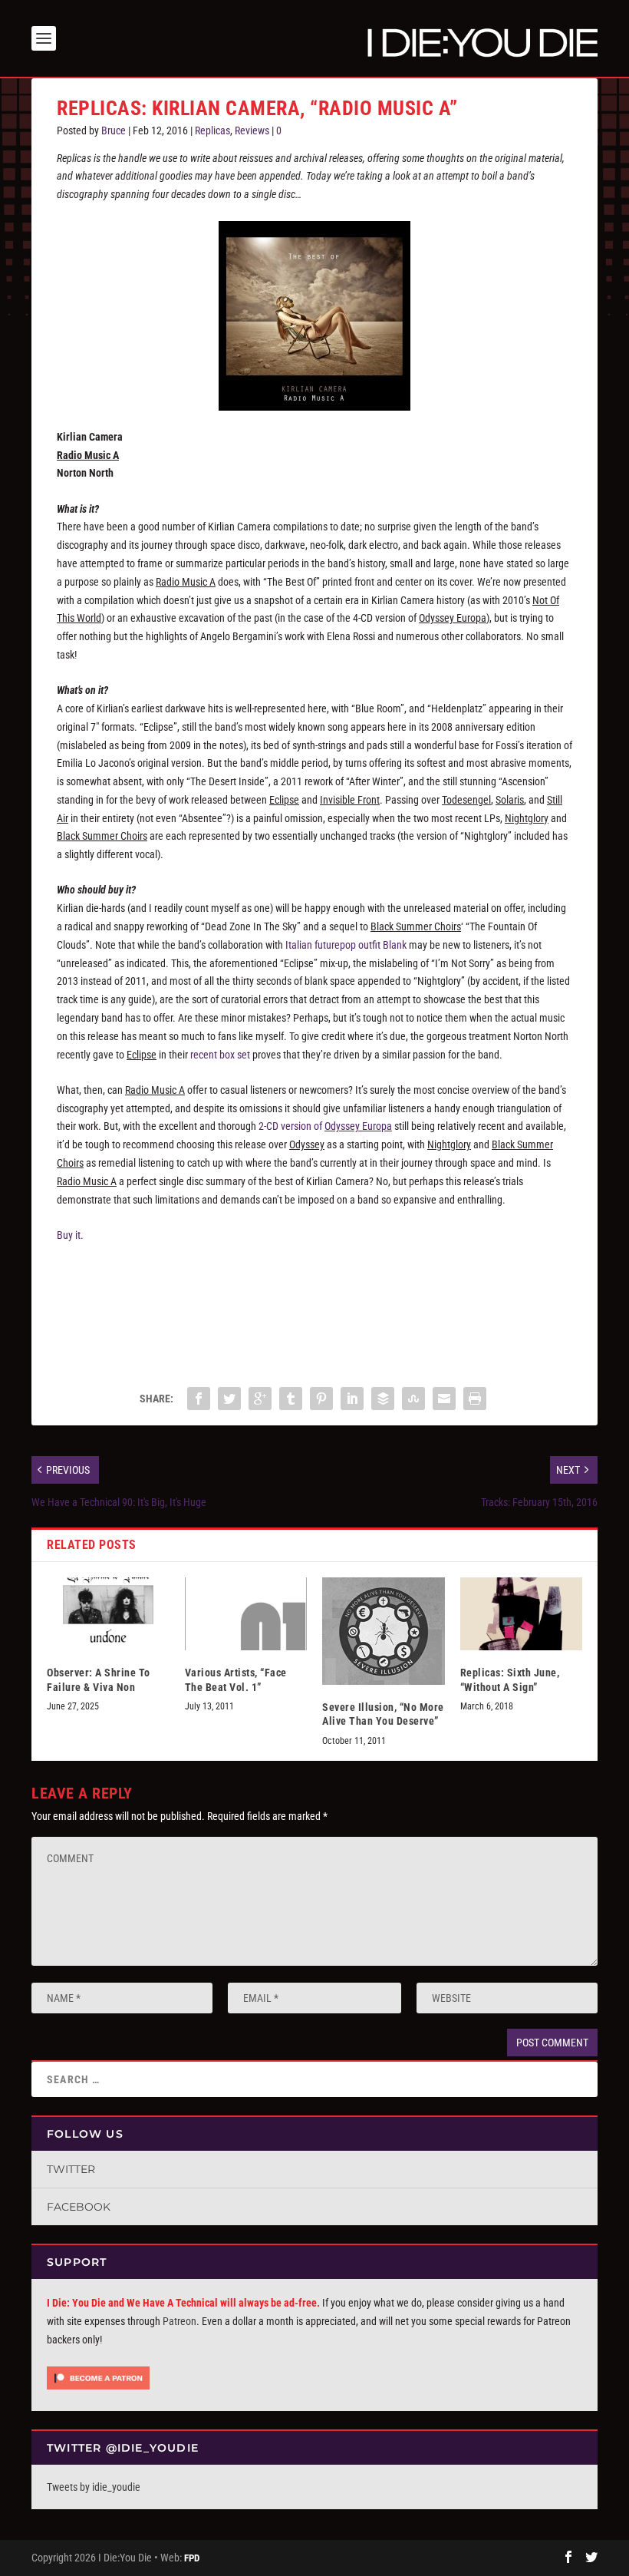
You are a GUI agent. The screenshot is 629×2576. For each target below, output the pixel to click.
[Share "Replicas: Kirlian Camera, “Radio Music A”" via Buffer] (383, 1399)
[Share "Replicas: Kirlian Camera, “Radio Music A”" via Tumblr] (291, 1399)
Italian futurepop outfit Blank (346, 945)
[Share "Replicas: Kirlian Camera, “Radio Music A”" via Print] (475, 1399)
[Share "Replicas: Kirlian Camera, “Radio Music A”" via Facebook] (199, 1399)
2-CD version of (325, 1126)
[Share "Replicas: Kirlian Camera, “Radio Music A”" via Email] (444, 1399)
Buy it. (70, 1235)
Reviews (252, 130)
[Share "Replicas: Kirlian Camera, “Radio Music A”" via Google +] (260, 1399)
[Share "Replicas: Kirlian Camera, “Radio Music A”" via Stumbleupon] (413, 1399)
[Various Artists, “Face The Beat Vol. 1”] (246, 1614)
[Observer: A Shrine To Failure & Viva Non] (108, 1614)
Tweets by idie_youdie (94, 2487)
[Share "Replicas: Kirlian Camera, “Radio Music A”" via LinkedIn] (352, 1399)
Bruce (114, 130)
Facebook (79, 2207)
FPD (192, 2558)
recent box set (220, 1055)
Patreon (179, 2321)
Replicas (212, 130)
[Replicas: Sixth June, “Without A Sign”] (522, 1614)
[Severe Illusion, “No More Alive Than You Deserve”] (384, 1631)
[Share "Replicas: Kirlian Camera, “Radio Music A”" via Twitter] (229, 1399)
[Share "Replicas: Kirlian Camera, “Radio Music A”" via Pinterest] (321, 1399)
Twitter (71, 2169)
